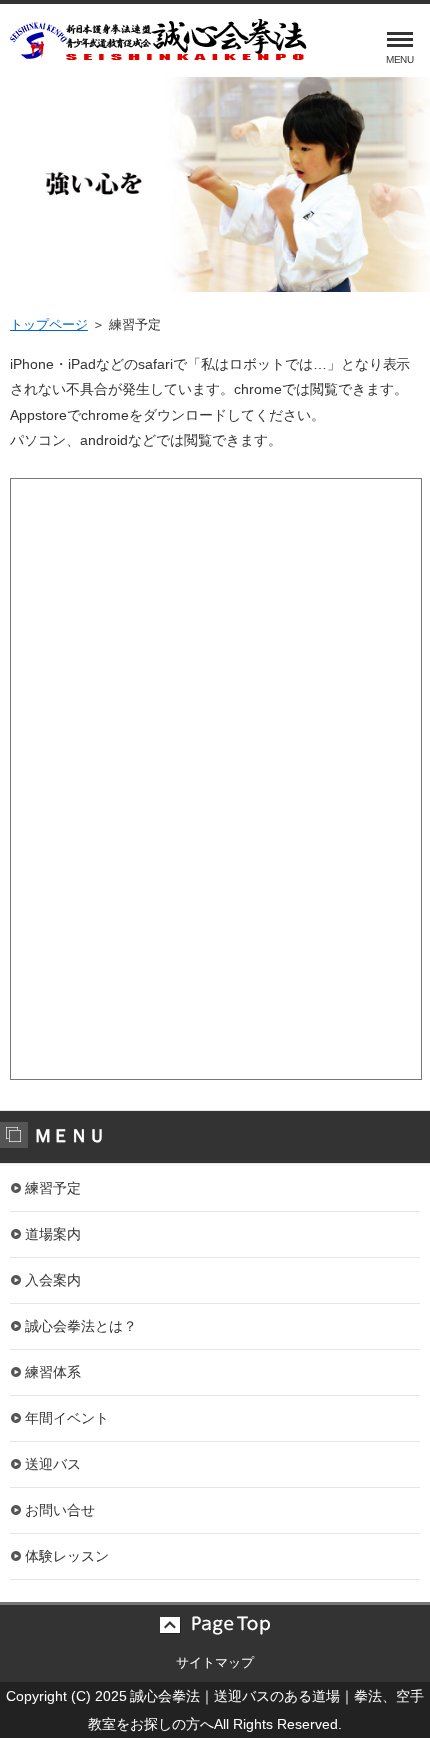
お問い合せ (60, 1510)
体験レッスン (67, 1556)
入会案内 (53, 1280)
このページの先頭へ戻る (215, 1625)
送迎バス (53, 1464)
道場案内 (53, 1234)
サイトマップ (215, 1662)
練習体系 (53, 1372)
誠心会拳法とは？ (81, 1326)
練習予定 (53, 1188)
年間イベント (67, 1418)
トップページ (49, 324)
